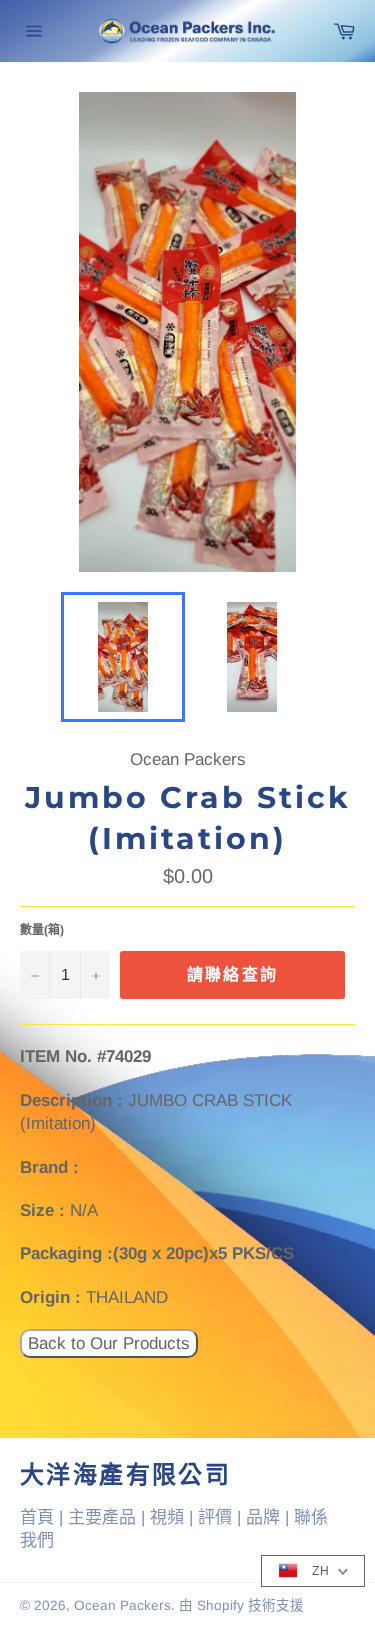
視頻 (167, 1517)
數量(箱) (42, 930)
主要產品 (102, 1517)
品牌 (263, 1517)
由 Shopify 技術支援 (241, 1605)
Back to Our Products (109, 1343)
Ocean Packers (122, 1605)
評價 (215, 1517)
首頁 (37, 1517)
